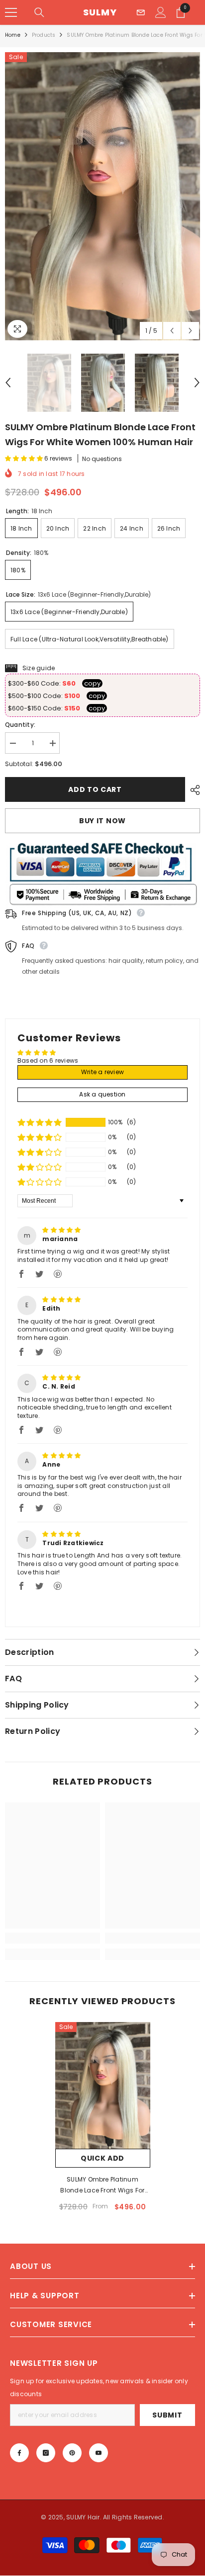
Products (44, 35)
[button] (172, 331)
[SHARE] (193, 790)
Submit (167, 2415)
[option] (102, 196)
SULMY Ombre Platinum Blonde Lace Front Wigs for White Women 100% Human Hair (102, 2186)
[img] (61, 1230)
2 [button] (91, 1607)
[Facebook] (19, 2453)
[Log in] (161, 12)
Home (13, 35)
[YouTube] (99, 2453)
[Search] (39, 12)
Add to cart (95, 789)
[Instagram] (46, 2453)
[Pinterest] (72, 2453)
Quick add (102, 2158)
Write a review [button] (102, 1072)
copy (92, 683)
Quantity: (20, 725)
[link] (52, 1938)
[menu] (11, 12)
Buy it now (102, 821)
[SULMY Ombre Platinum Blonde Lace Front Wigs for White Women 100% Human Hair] (103, 2085)
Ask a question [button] (102, 1094)
